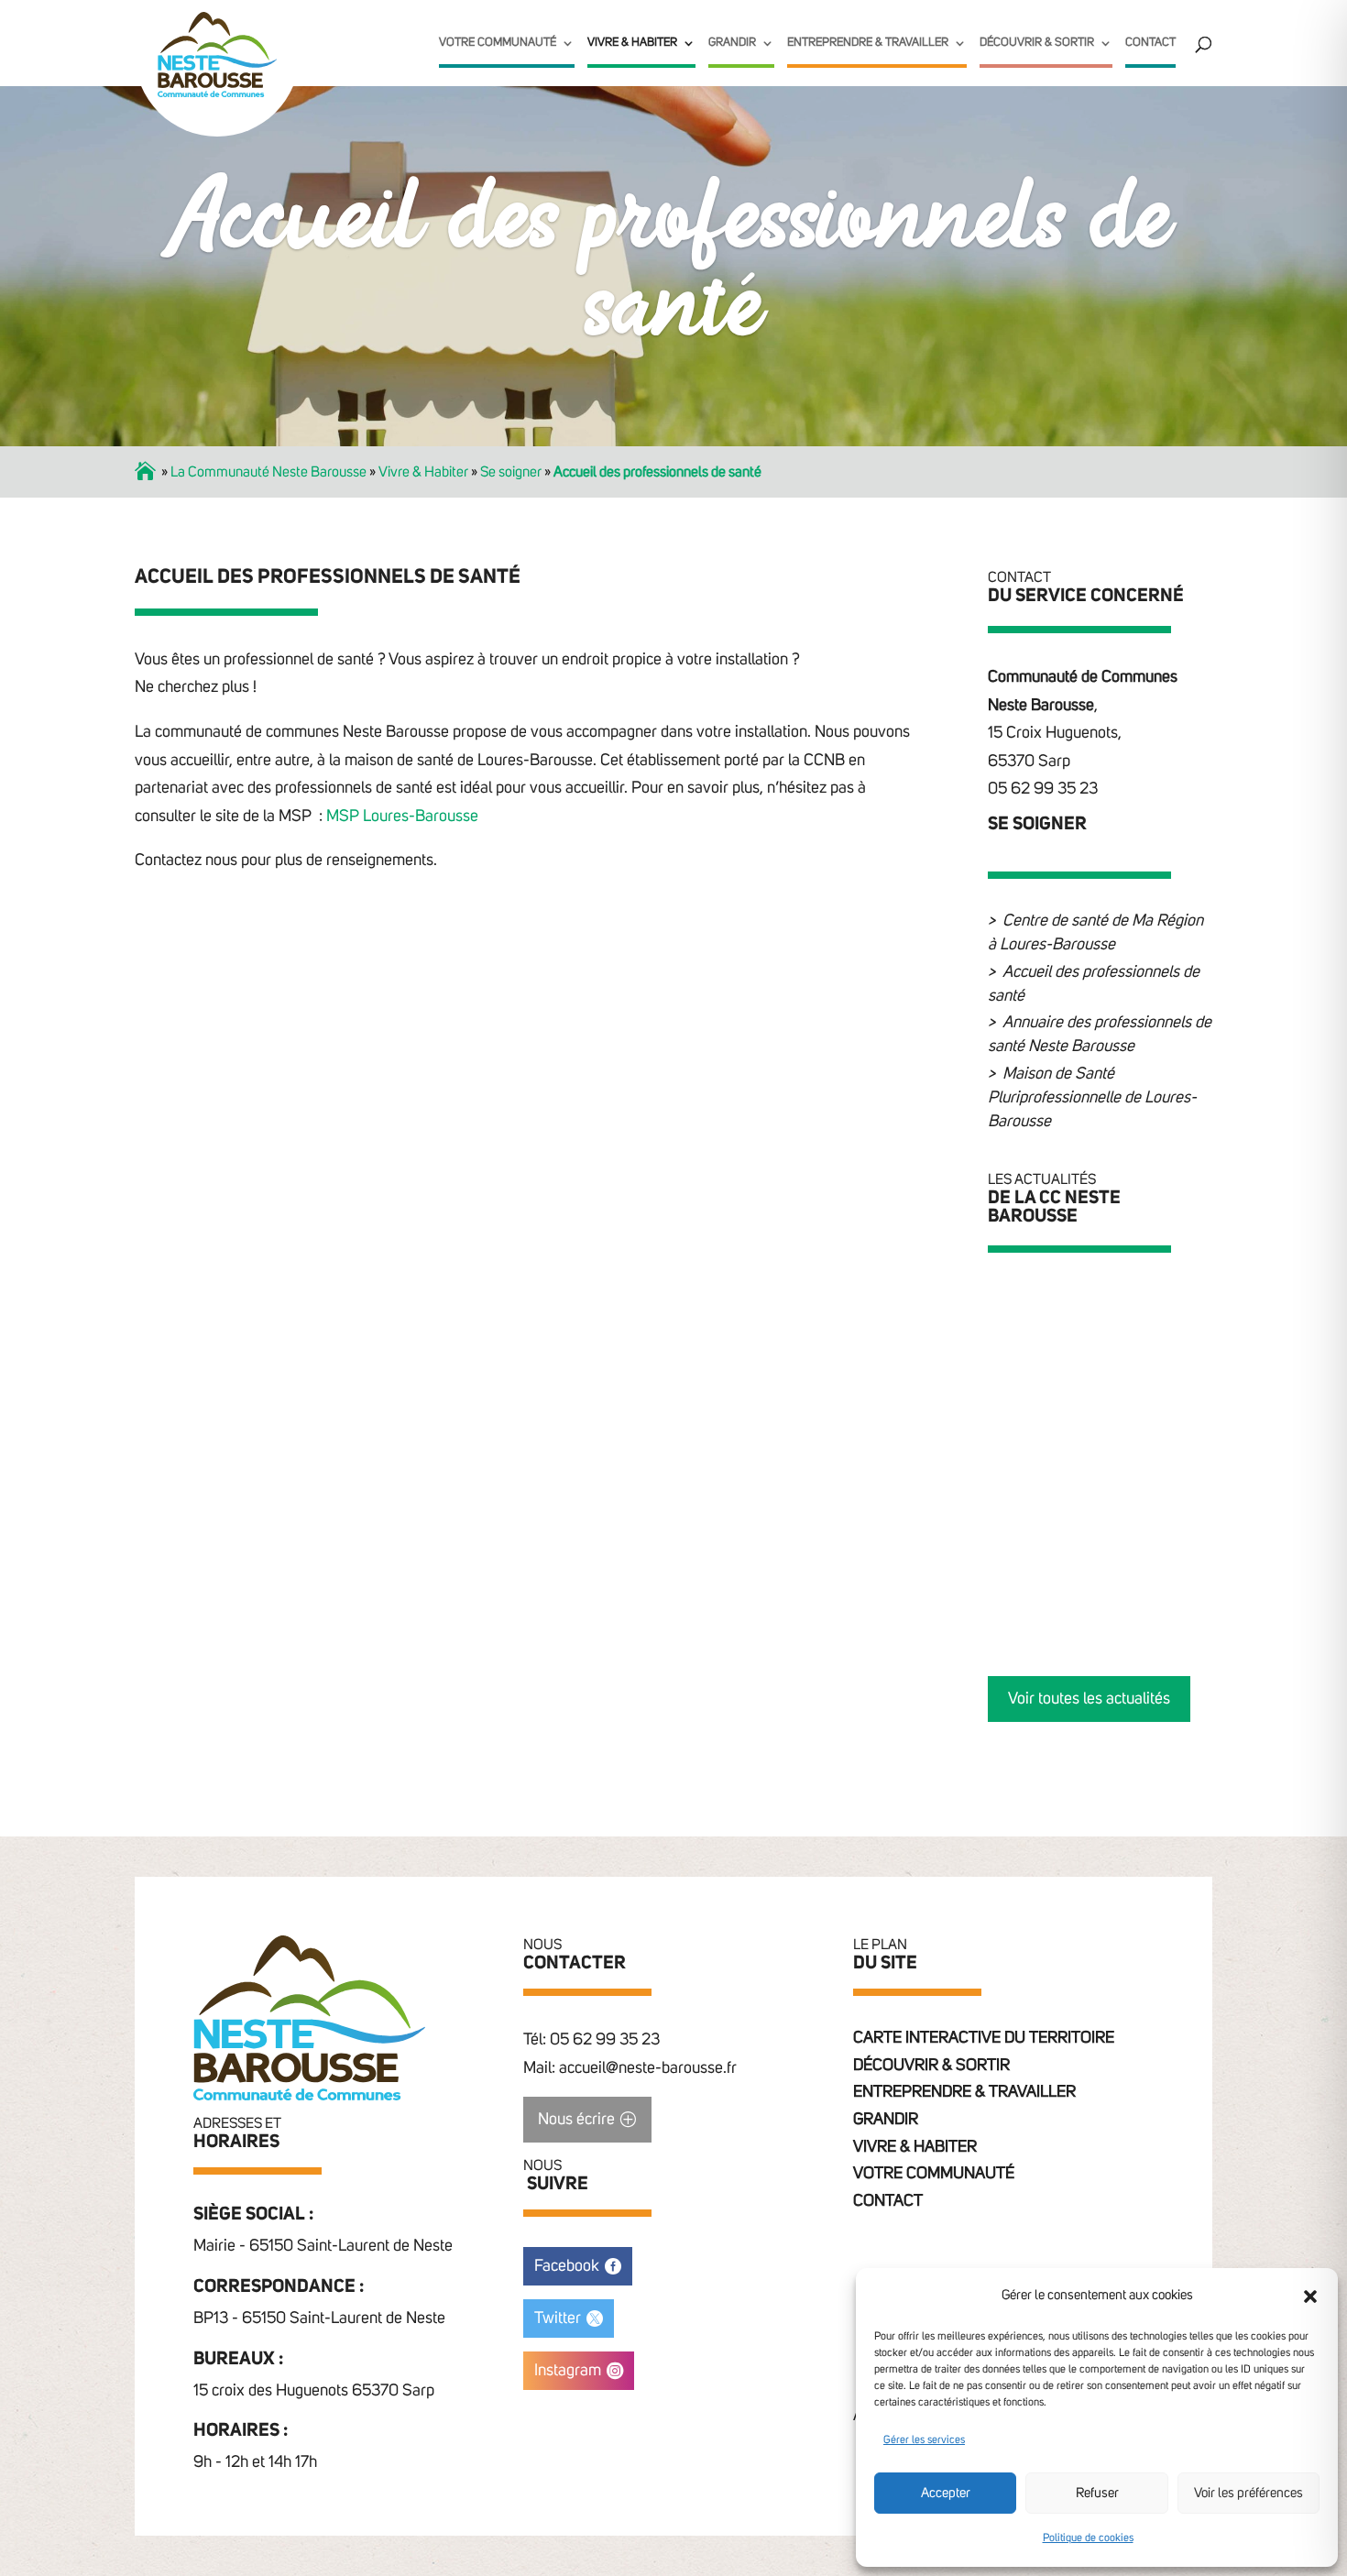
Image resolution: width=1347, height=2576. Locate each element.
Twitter (558, 2318)
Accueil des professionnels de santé (1094, 984)
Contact (1150, 43)
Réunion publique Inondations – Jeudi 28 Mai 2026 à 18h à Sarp (1128, 1311)
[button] (1310, 2296)
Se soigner (511, 472)
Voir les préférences (1248, 2493)
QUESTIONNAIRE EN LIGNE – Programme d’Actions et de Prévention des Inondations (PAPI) (1124, 1557)
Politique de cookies (1088, 2538)
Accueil (147, 472)
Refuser (1097, 2493)
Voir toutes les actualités (1089, 1699)
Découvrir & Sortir (1037, 43)
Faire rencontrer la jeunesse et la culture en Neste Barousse (1130, 1425)
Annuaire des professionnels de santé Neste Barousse (1100, 1035)
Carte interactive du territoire (984, 2038)
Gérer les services (924, 2440)
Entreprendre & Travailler (868, 43)
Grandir (732, 43)
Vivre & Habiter (632, 43)
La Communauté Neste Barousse (268, 472)
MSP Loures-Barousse (402, 817)
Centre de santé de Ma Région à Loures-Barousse (1095, 933)
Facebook (567, 2266)
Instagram (568, 2371)
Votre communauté (498, 43)
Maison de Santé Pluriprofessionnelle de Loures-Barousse (1092, 1098)
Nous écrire (576, 2120)
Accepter (946, 2493)
